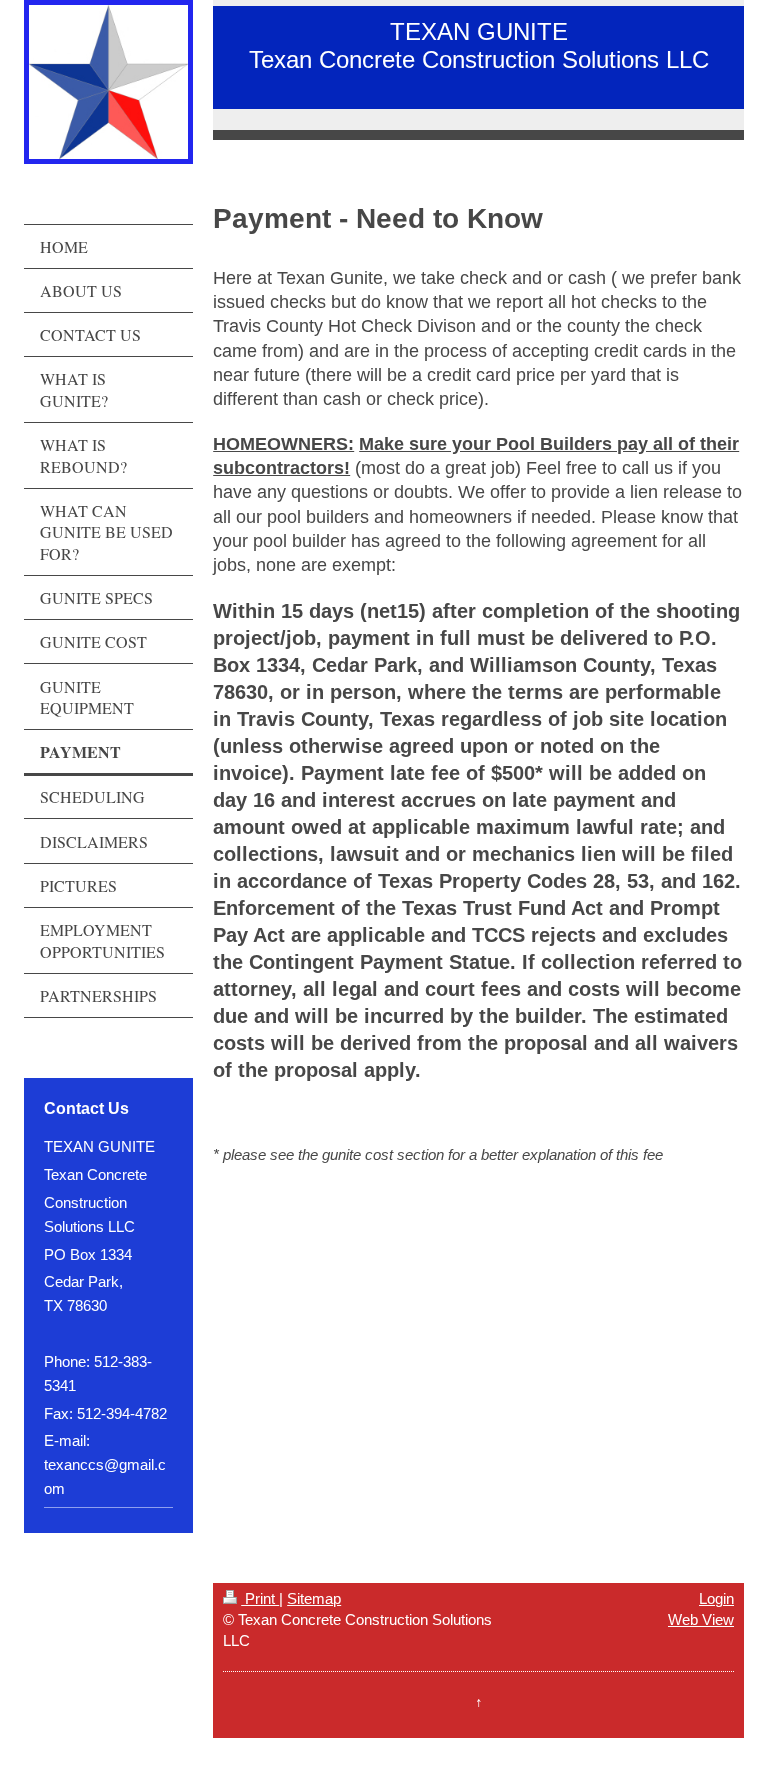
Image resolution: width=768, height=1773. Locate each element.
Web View (701, 1619)
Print (260, 1598)
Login (716, 1598)
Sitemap (314, 1598)
